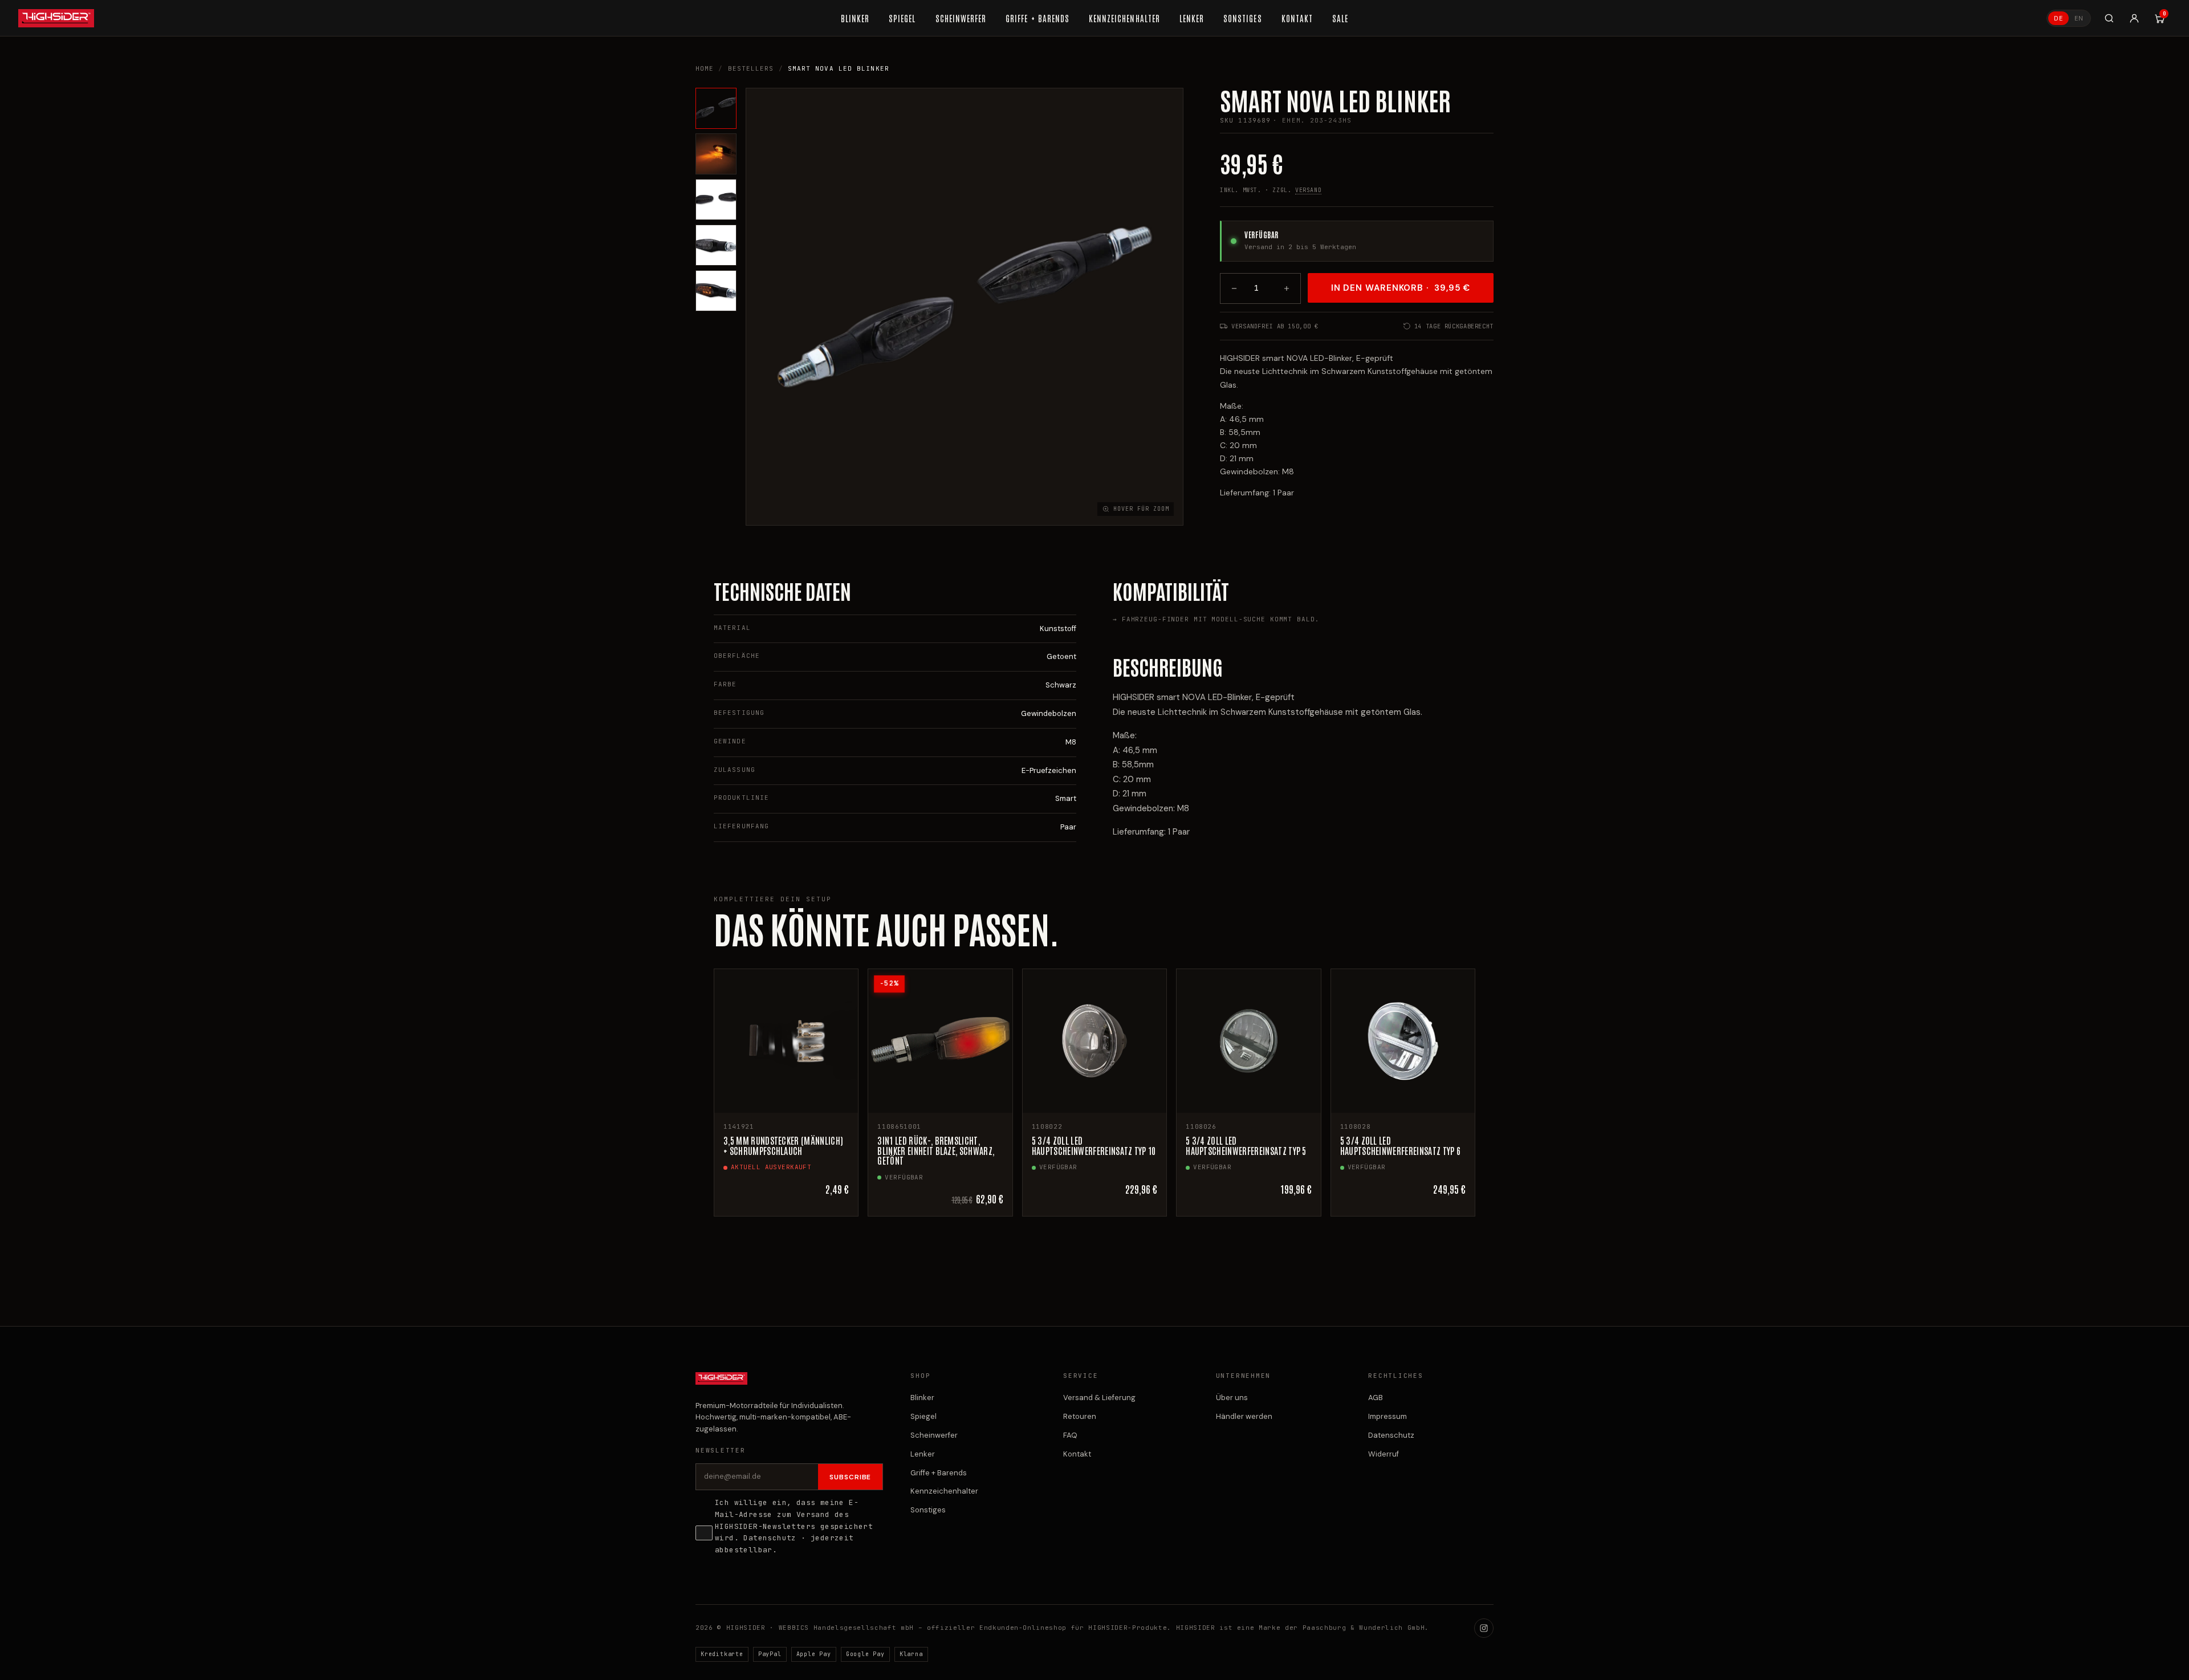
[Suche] (2109, 18)
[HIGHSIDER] (56, 18)
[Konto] (2134, 18)
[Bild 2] (716, 154)
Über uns (1232, 1398)
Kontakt (1077, 1454)
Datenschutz (770, 1538)
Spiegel (923, 1416)
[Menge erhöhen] (1287, 288)
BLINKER (855, 18)
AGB (1376, 1398)
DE (2058, 18)
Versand (1308, 190)
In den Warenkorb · (1401, 288)
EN (2079, 18)
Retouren (1080, 1416)
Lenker (923, 1454)
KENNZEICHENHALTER (1124, 18)
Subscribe (851, 1477)
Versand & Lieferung (1099, 1398)
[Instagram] (1484, 1628)
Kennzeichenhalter (944, 1491)
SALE (1340, 18)
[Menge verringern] (1234, 288)
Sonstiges (928, 1510)
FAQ (1070, 1435)
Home (705, 68)
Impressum (1388, 1416)
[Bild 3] (716, 200)
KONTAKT (1297, 18)
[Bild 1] (716, 108)
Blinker (922, 1398)
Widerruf (1384, 1454)
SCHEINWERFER (961, 18)
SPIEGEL (902, 18)
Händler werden (1244, 1416)
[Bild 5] (716, 291)
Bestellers (751, 68)
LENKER (1192, 18)
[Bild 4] (716, 245)
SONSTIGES (1242, 18)
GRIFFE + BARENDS (1037, 18)
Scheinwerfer (934, 1435)
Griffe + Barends (939, 1473)
